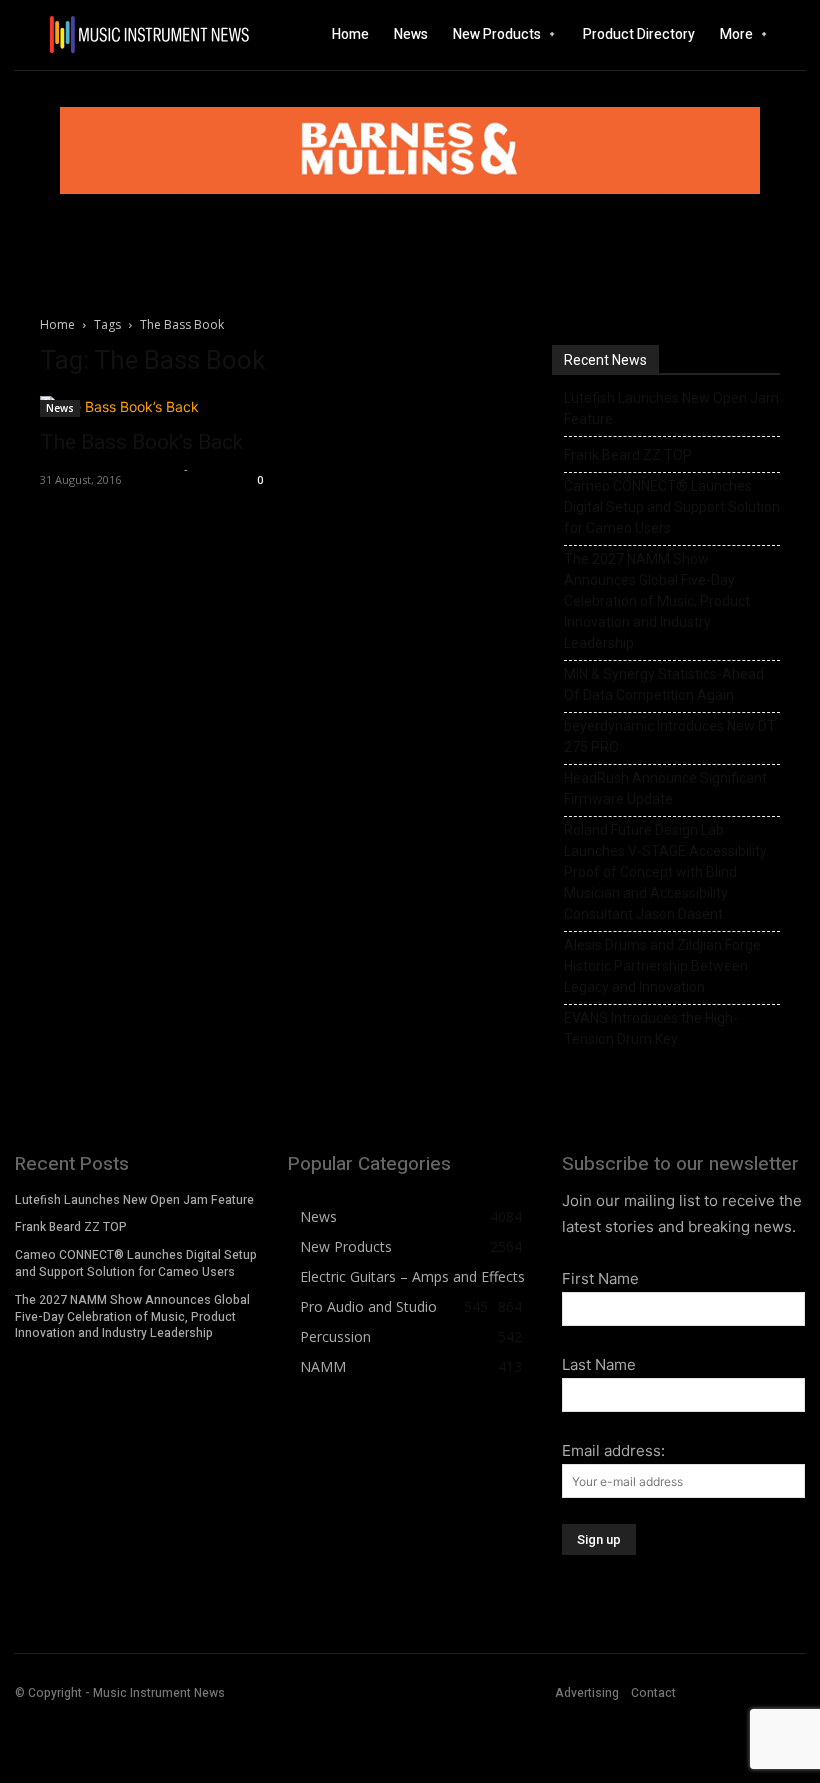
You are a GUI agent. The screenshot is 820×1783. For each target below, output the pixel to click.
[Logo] (114, 34)
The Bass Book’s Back (141, 442)
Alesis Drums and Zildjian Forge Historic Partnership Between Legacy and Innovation (662, 966)
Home (57, 324)
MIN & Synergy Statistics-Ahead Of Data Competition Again (664, 684)
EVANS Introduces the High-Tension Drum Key (651, 1028)
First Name (600, 1278)
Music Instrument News (109, 468)
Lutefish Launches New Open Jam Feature (671, 408)
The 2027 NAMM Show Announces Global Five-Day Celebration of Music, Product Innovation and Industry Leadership (657, 601)
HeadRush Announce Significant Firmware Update (665, 788)
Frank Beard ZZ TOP (628, 455)
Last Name (599, 1364)
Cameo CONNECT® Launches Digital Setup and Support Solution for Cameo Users (672, 507)
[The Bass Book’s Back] (154, 406)
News (60, 408)
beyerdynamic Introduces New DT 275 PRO (670, 736)
